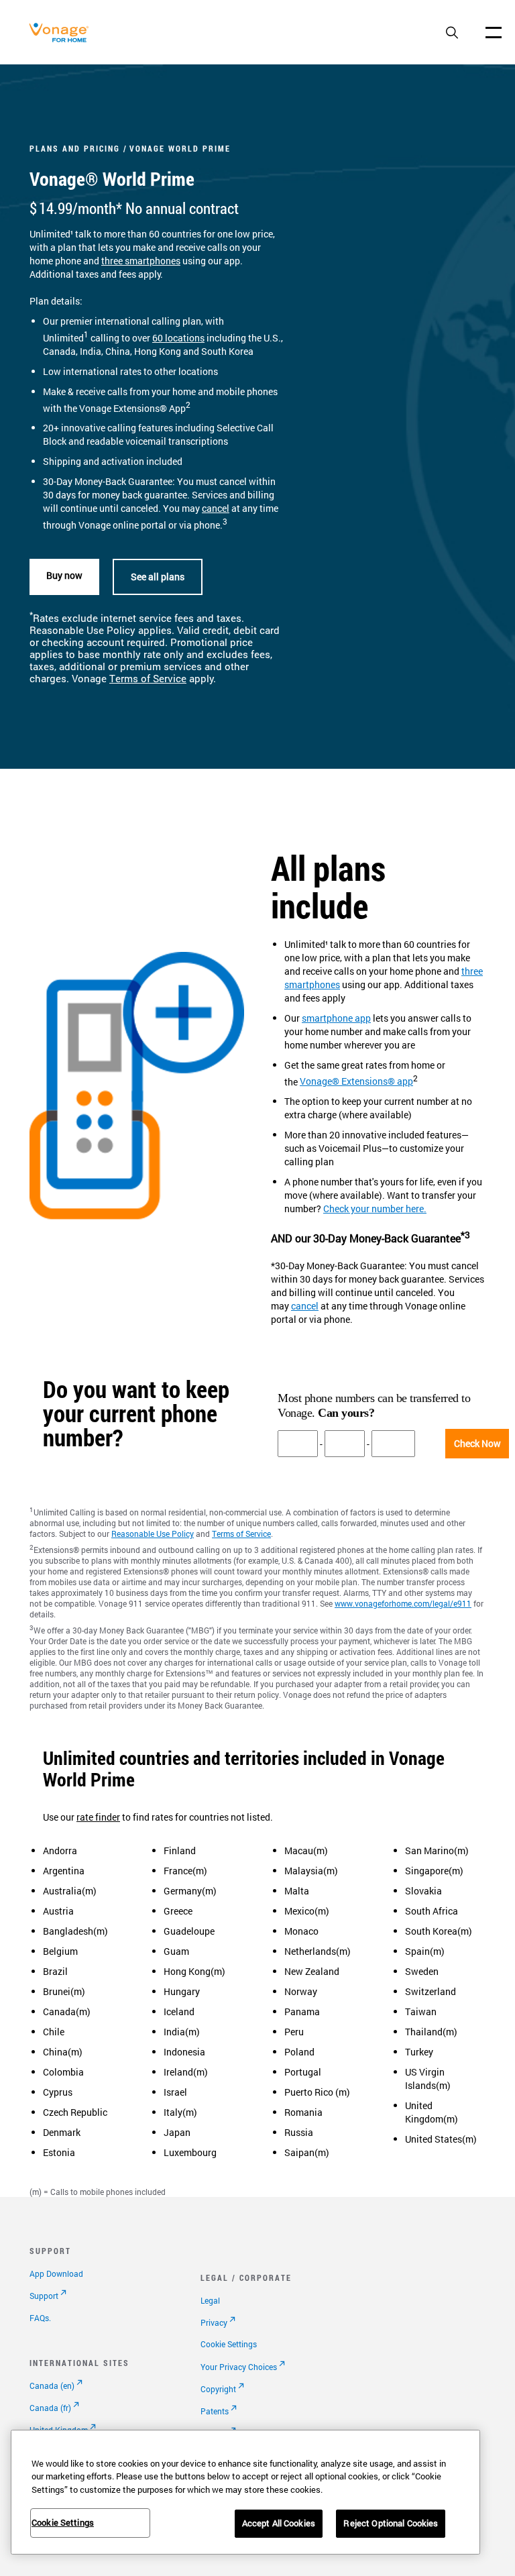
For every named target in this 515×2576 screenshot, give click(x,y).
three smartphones (141, 261)
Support (44, 2296)
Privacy (214, 2322)
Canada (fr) (50, 2408)
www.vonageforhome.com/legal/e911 (403, 1603)
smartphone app (336, 1018)
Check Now (477, 1443)
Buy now (64, 575)
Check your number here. (375, 1209)
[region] (245, 2492)
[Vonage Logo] (62, 39)
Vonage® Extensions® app (356, 1081)
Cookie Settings (229, 2344)
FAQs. (40, 2318)
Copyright (218, 2389)
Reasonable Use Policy (153, 1534)
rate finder (98, 1817)
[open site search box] (452, 34)
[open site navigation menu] (494, 32)
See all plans (158, 577)
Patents (215, 2411)
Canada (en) (52, 2385)
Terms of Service (148, 679)
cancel (216, 508)
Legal (210, 2300)
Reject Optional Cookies (391, 2523)
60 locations (178, 338)
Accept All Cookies (279, 2523)
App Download (56, 2273)
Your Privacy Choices (239, 2367)
